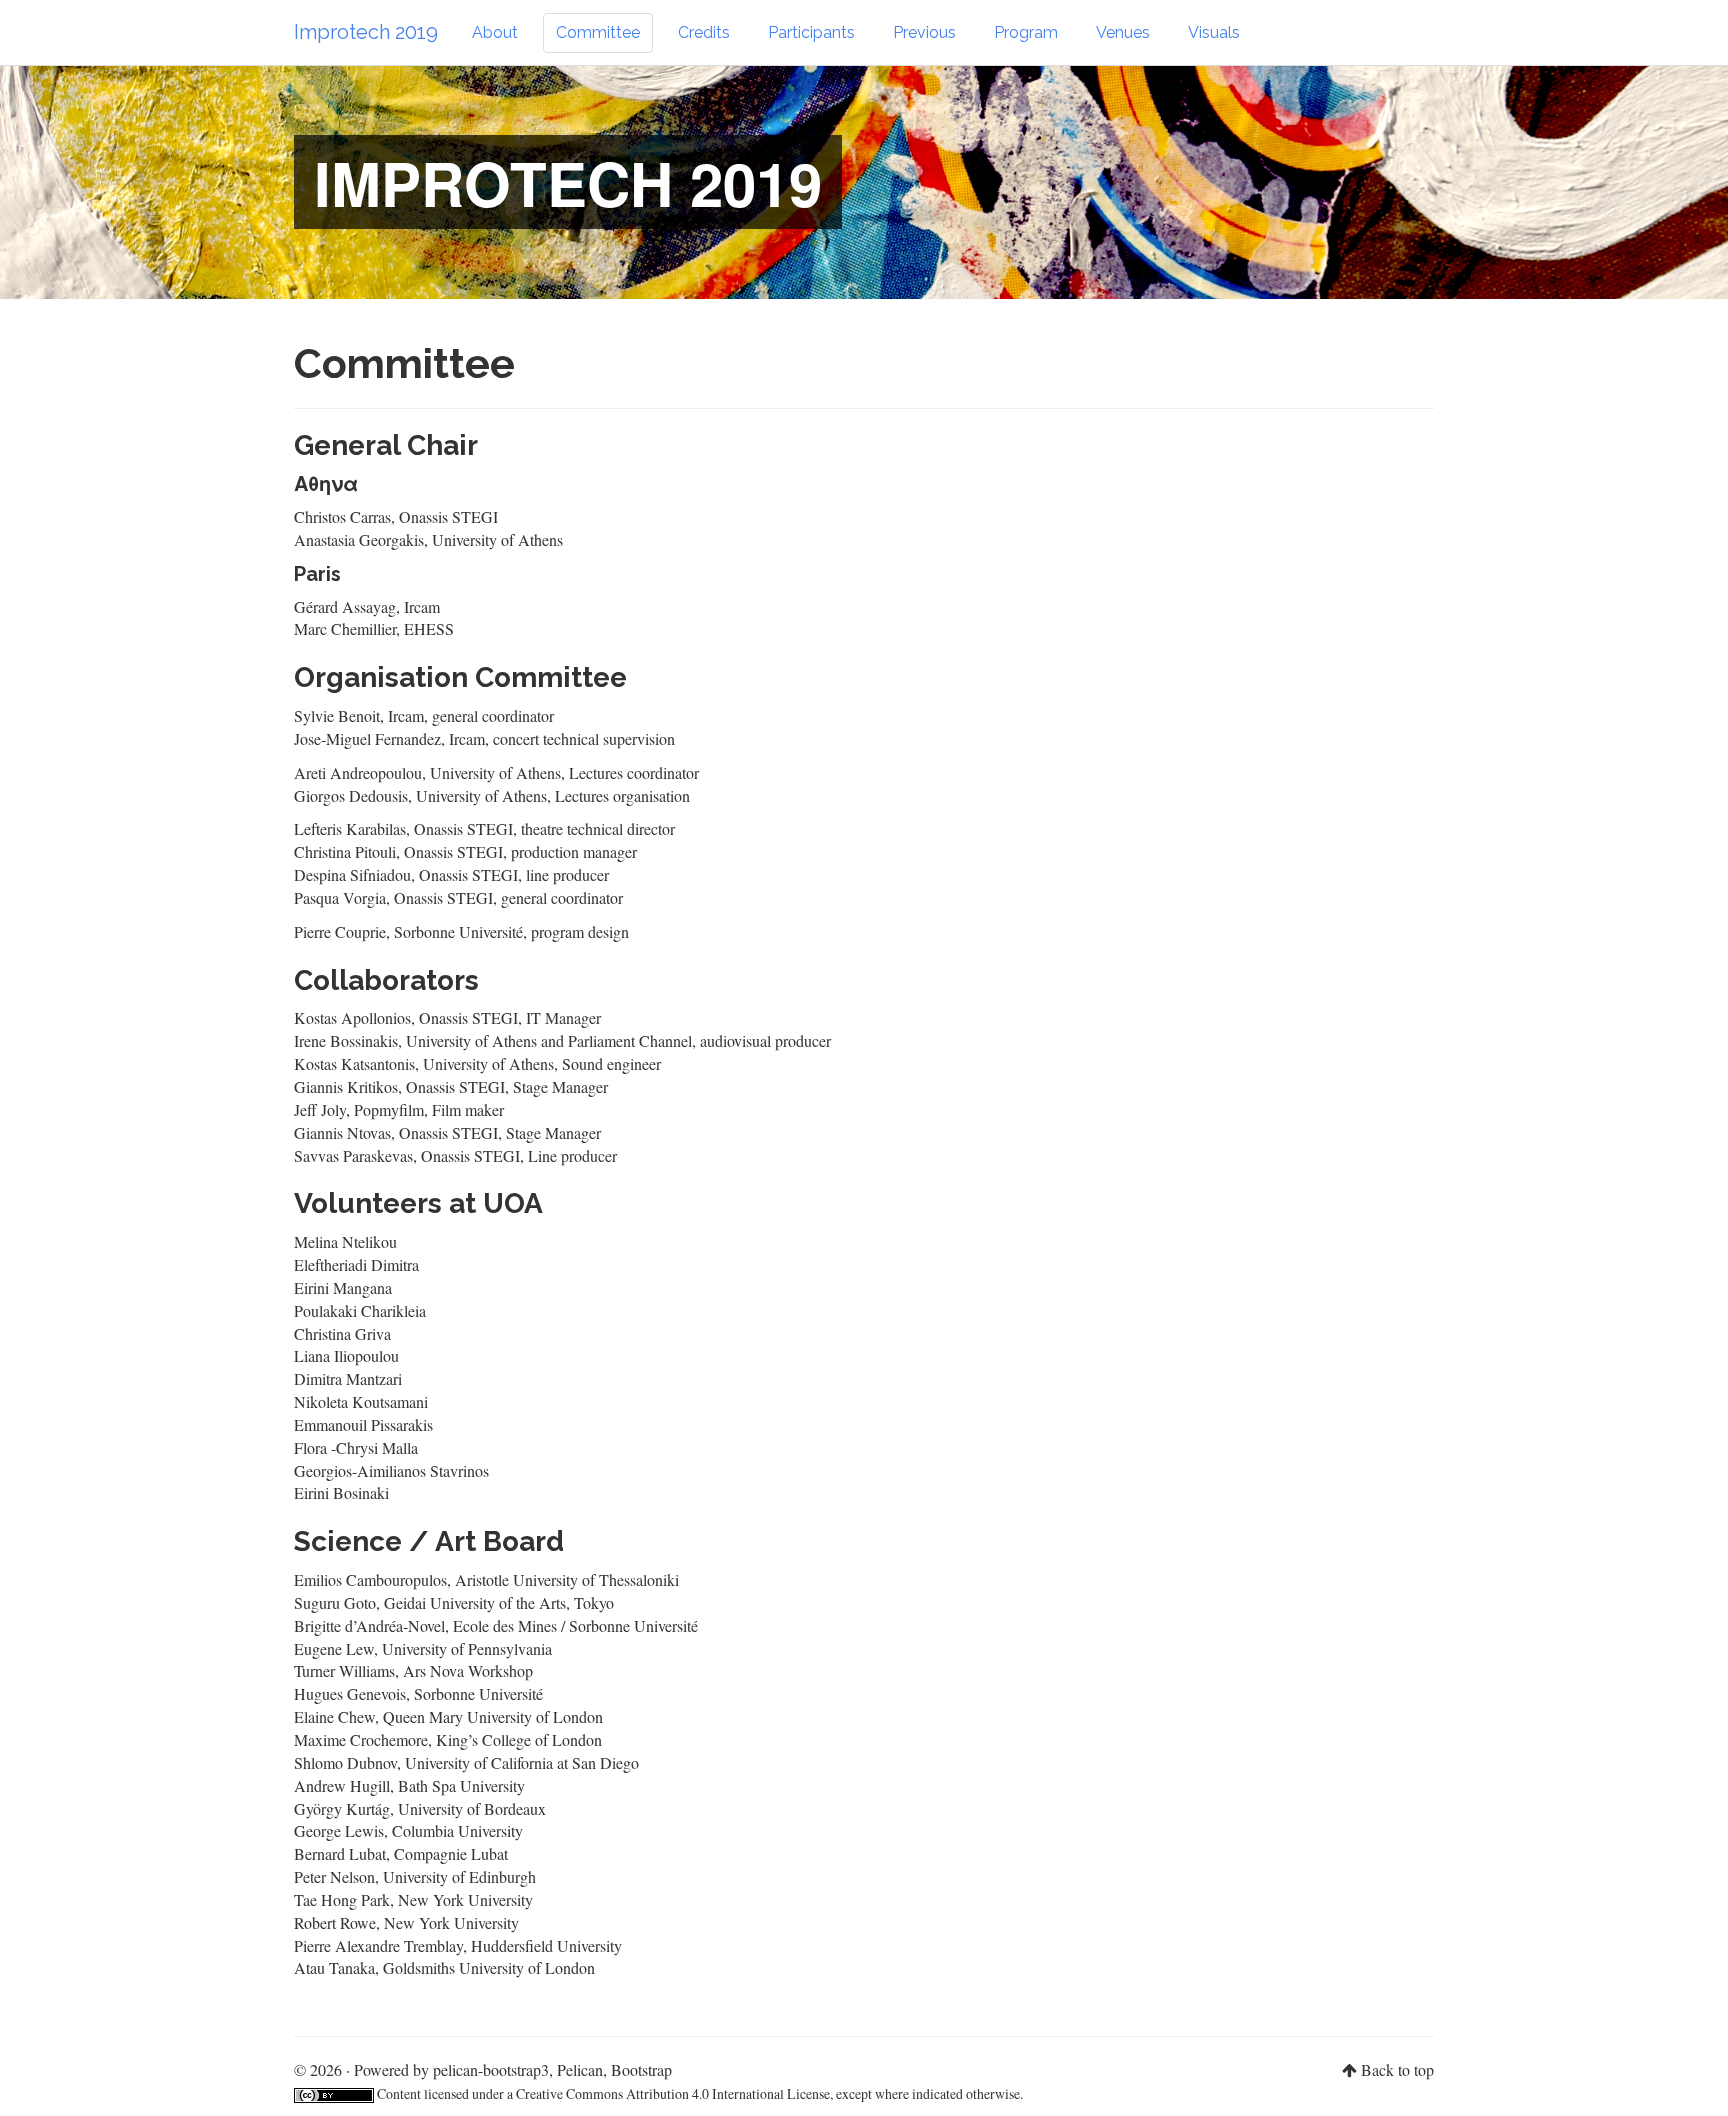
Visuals (1214, 32)
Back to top (1397, 2069)
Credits (704, 32)
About (495, 32)
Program (1026, 32)
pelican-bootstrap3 (491, 2069)
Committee (598, 32)
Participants (811, 32)
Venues (1123, 32)
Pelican (580, 2069)
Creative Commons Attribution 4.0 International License (673, 2093)
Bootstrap (641, 2069)
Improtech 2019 (366, 32)
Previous (924, 32)
